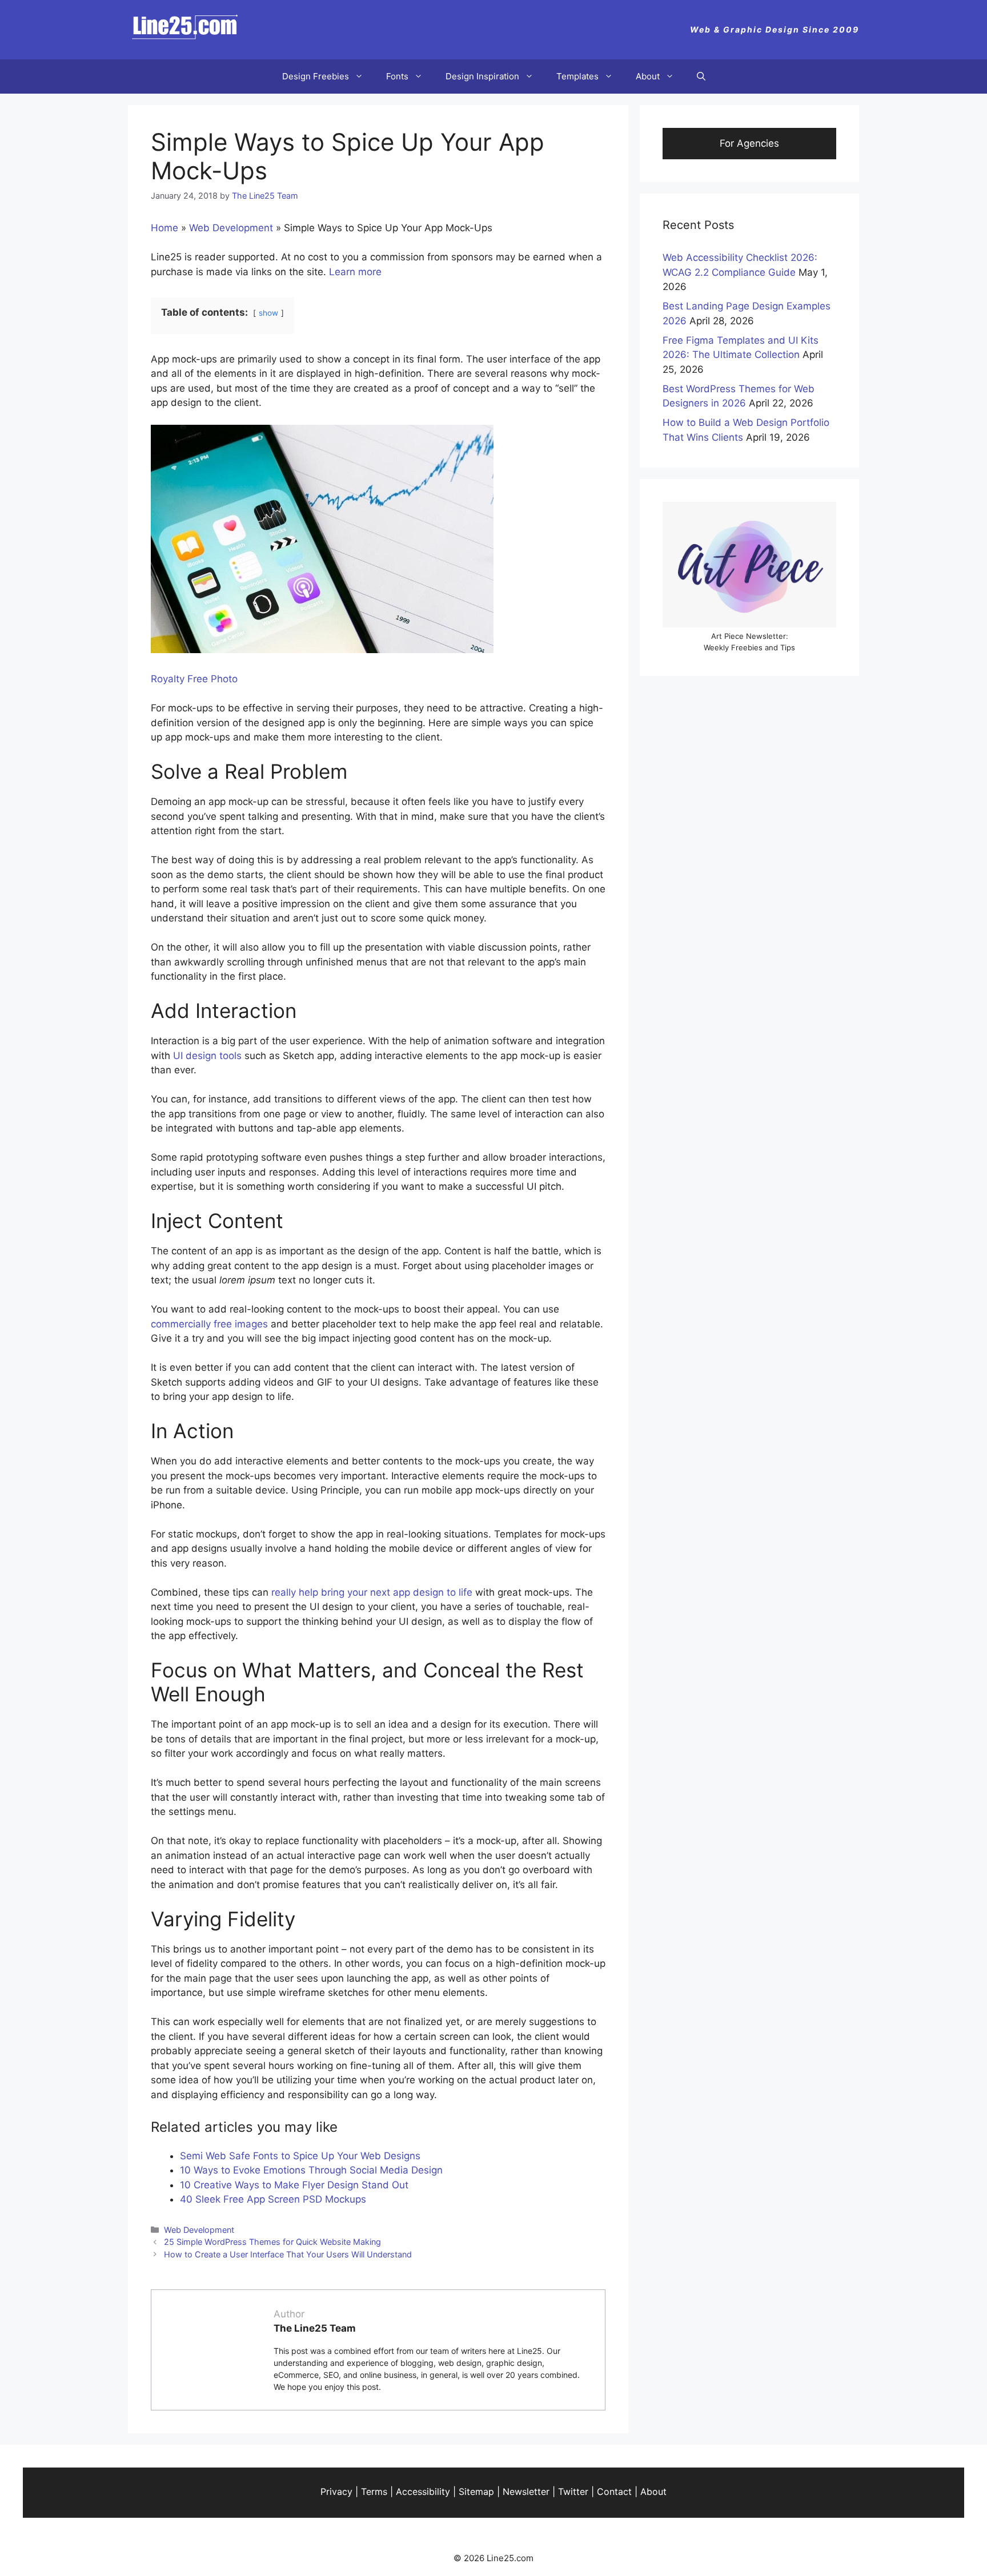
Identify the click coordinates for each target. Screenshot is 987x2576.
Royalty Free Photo (194, 679)
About (648, 76)
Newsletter (526, 2492)
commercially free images (209, 1324)
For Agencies (749, 143)
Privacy (336, 2492)
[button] (701, 77)
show (268, 313)
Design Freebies (316, 76)
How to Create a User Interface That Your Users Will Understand (288, 2254)
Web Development (231, 228)
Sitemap (476, 2492)
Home (164, 228)
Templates (577, 76)
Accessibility (423, 2492)
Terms (374, 2492)
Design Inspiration (482, 76)
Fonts (397, 76)
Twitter (573, 2492)
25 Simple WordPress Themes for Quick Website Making (272, 2242)
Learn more (355, 272)
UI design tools (207, 1056)
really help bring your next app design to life (372, 1592)
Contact (614, 2492)
